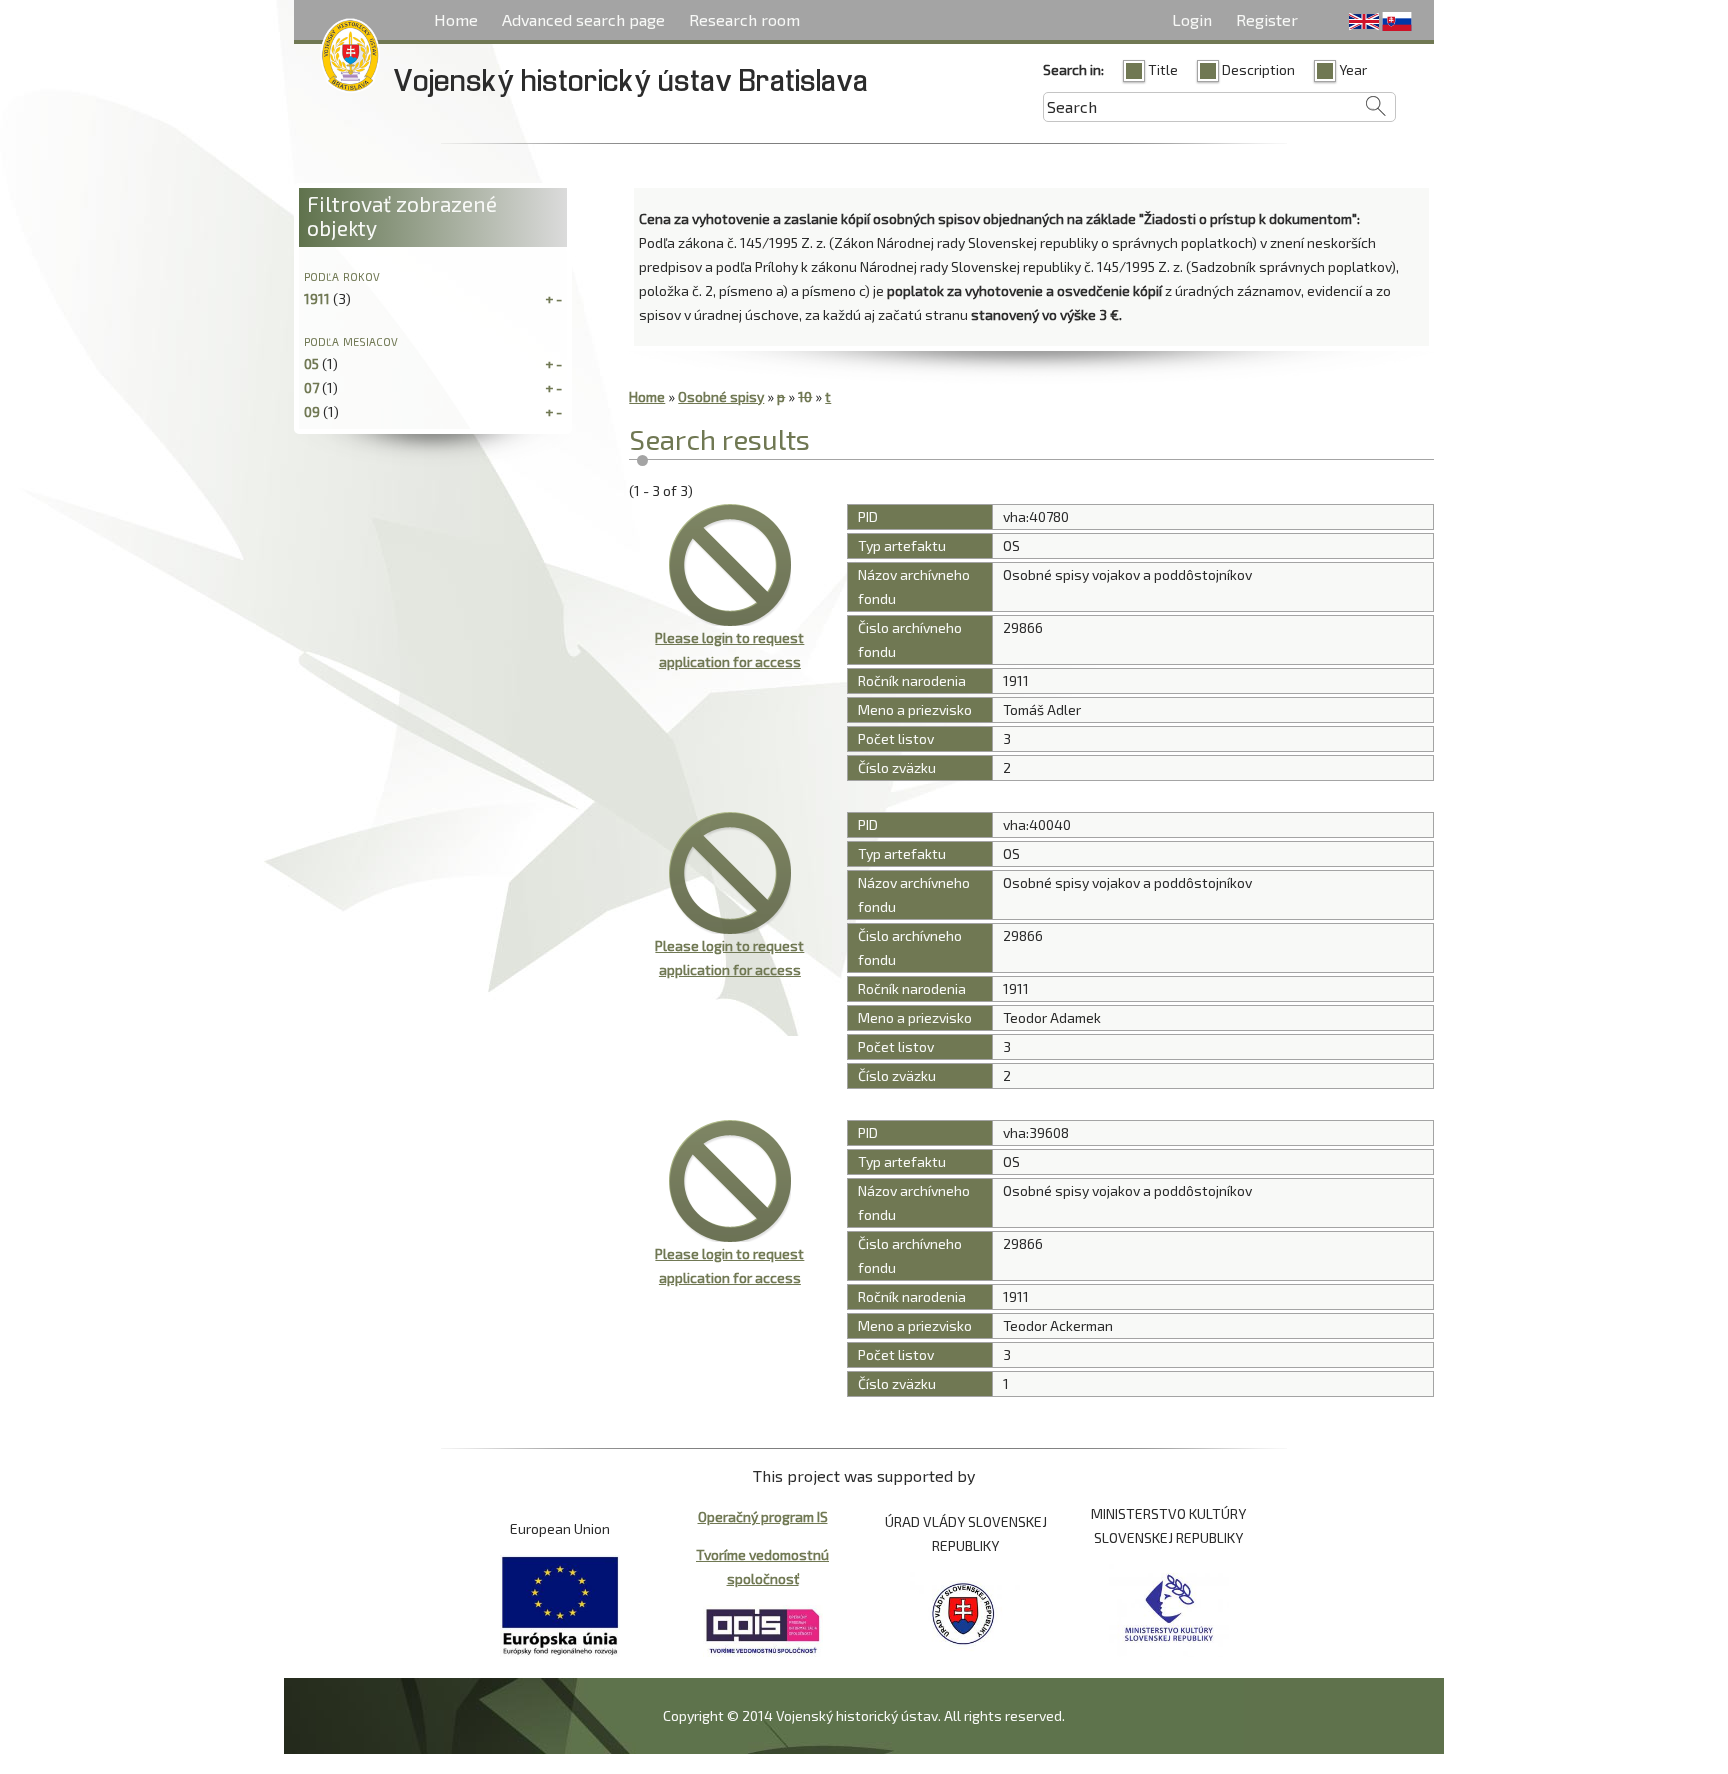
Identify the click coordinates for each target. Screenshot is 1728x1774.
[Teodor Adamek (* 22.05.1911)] (729, 873)
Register (1267, 19)
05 (311, 363)
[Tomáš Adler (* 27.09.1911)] (729, 565)
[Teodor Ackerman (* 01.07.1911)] (729, 1181)
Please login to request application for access (729, 649)
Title (1163, 69)
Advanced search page (583, 19)
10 (805, 396)
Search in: (1073, 69)
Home (456, 19)
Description (1258, 69)
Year (1353, 69)
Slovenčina (1397, 22)
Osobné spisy (721, 396)
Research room (744, 19)
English (1364, 22)
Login (1192, 19)
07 (311, 387)
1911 (317, 298)
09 (312, 411)
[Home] (350, 59)
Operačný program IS (763, 1516)
